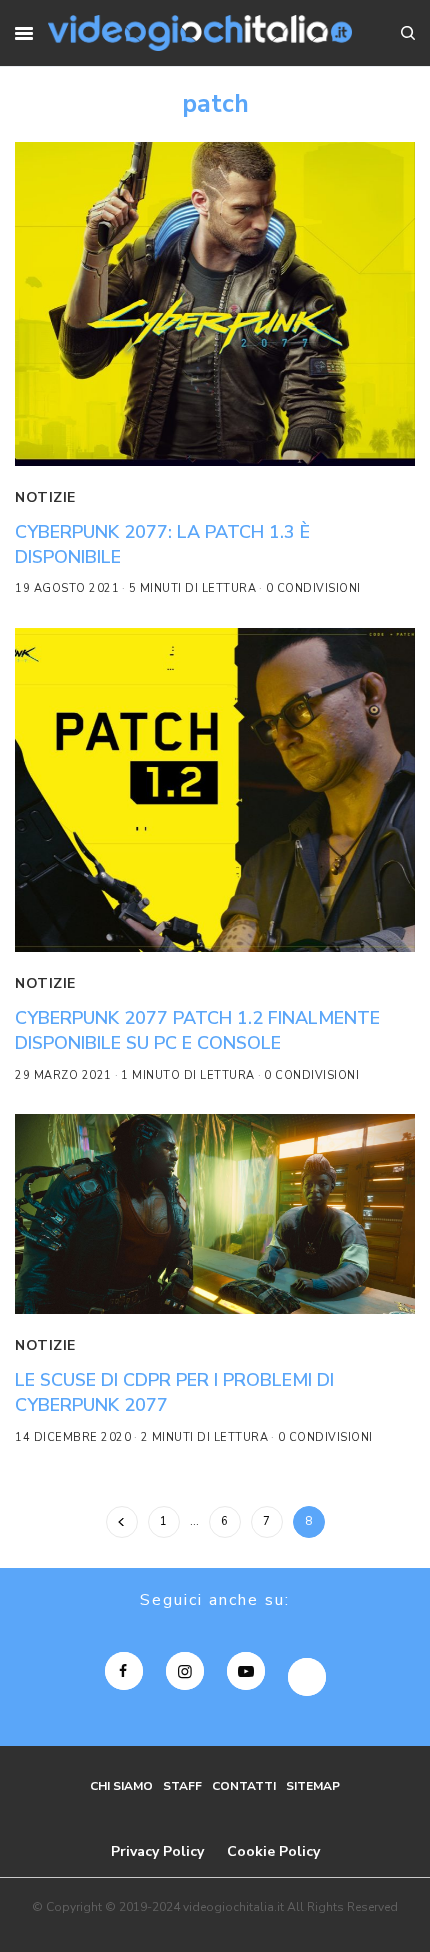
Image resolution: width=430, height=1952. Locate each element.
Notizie (45, 497)
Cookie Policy (273, 1851)
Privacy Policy (157, 1851)
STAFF (182, 1786)
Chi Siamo (121, 1786)
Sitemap (313, 1786)
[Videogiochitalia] (199, 33)
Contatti (244, 1786)
